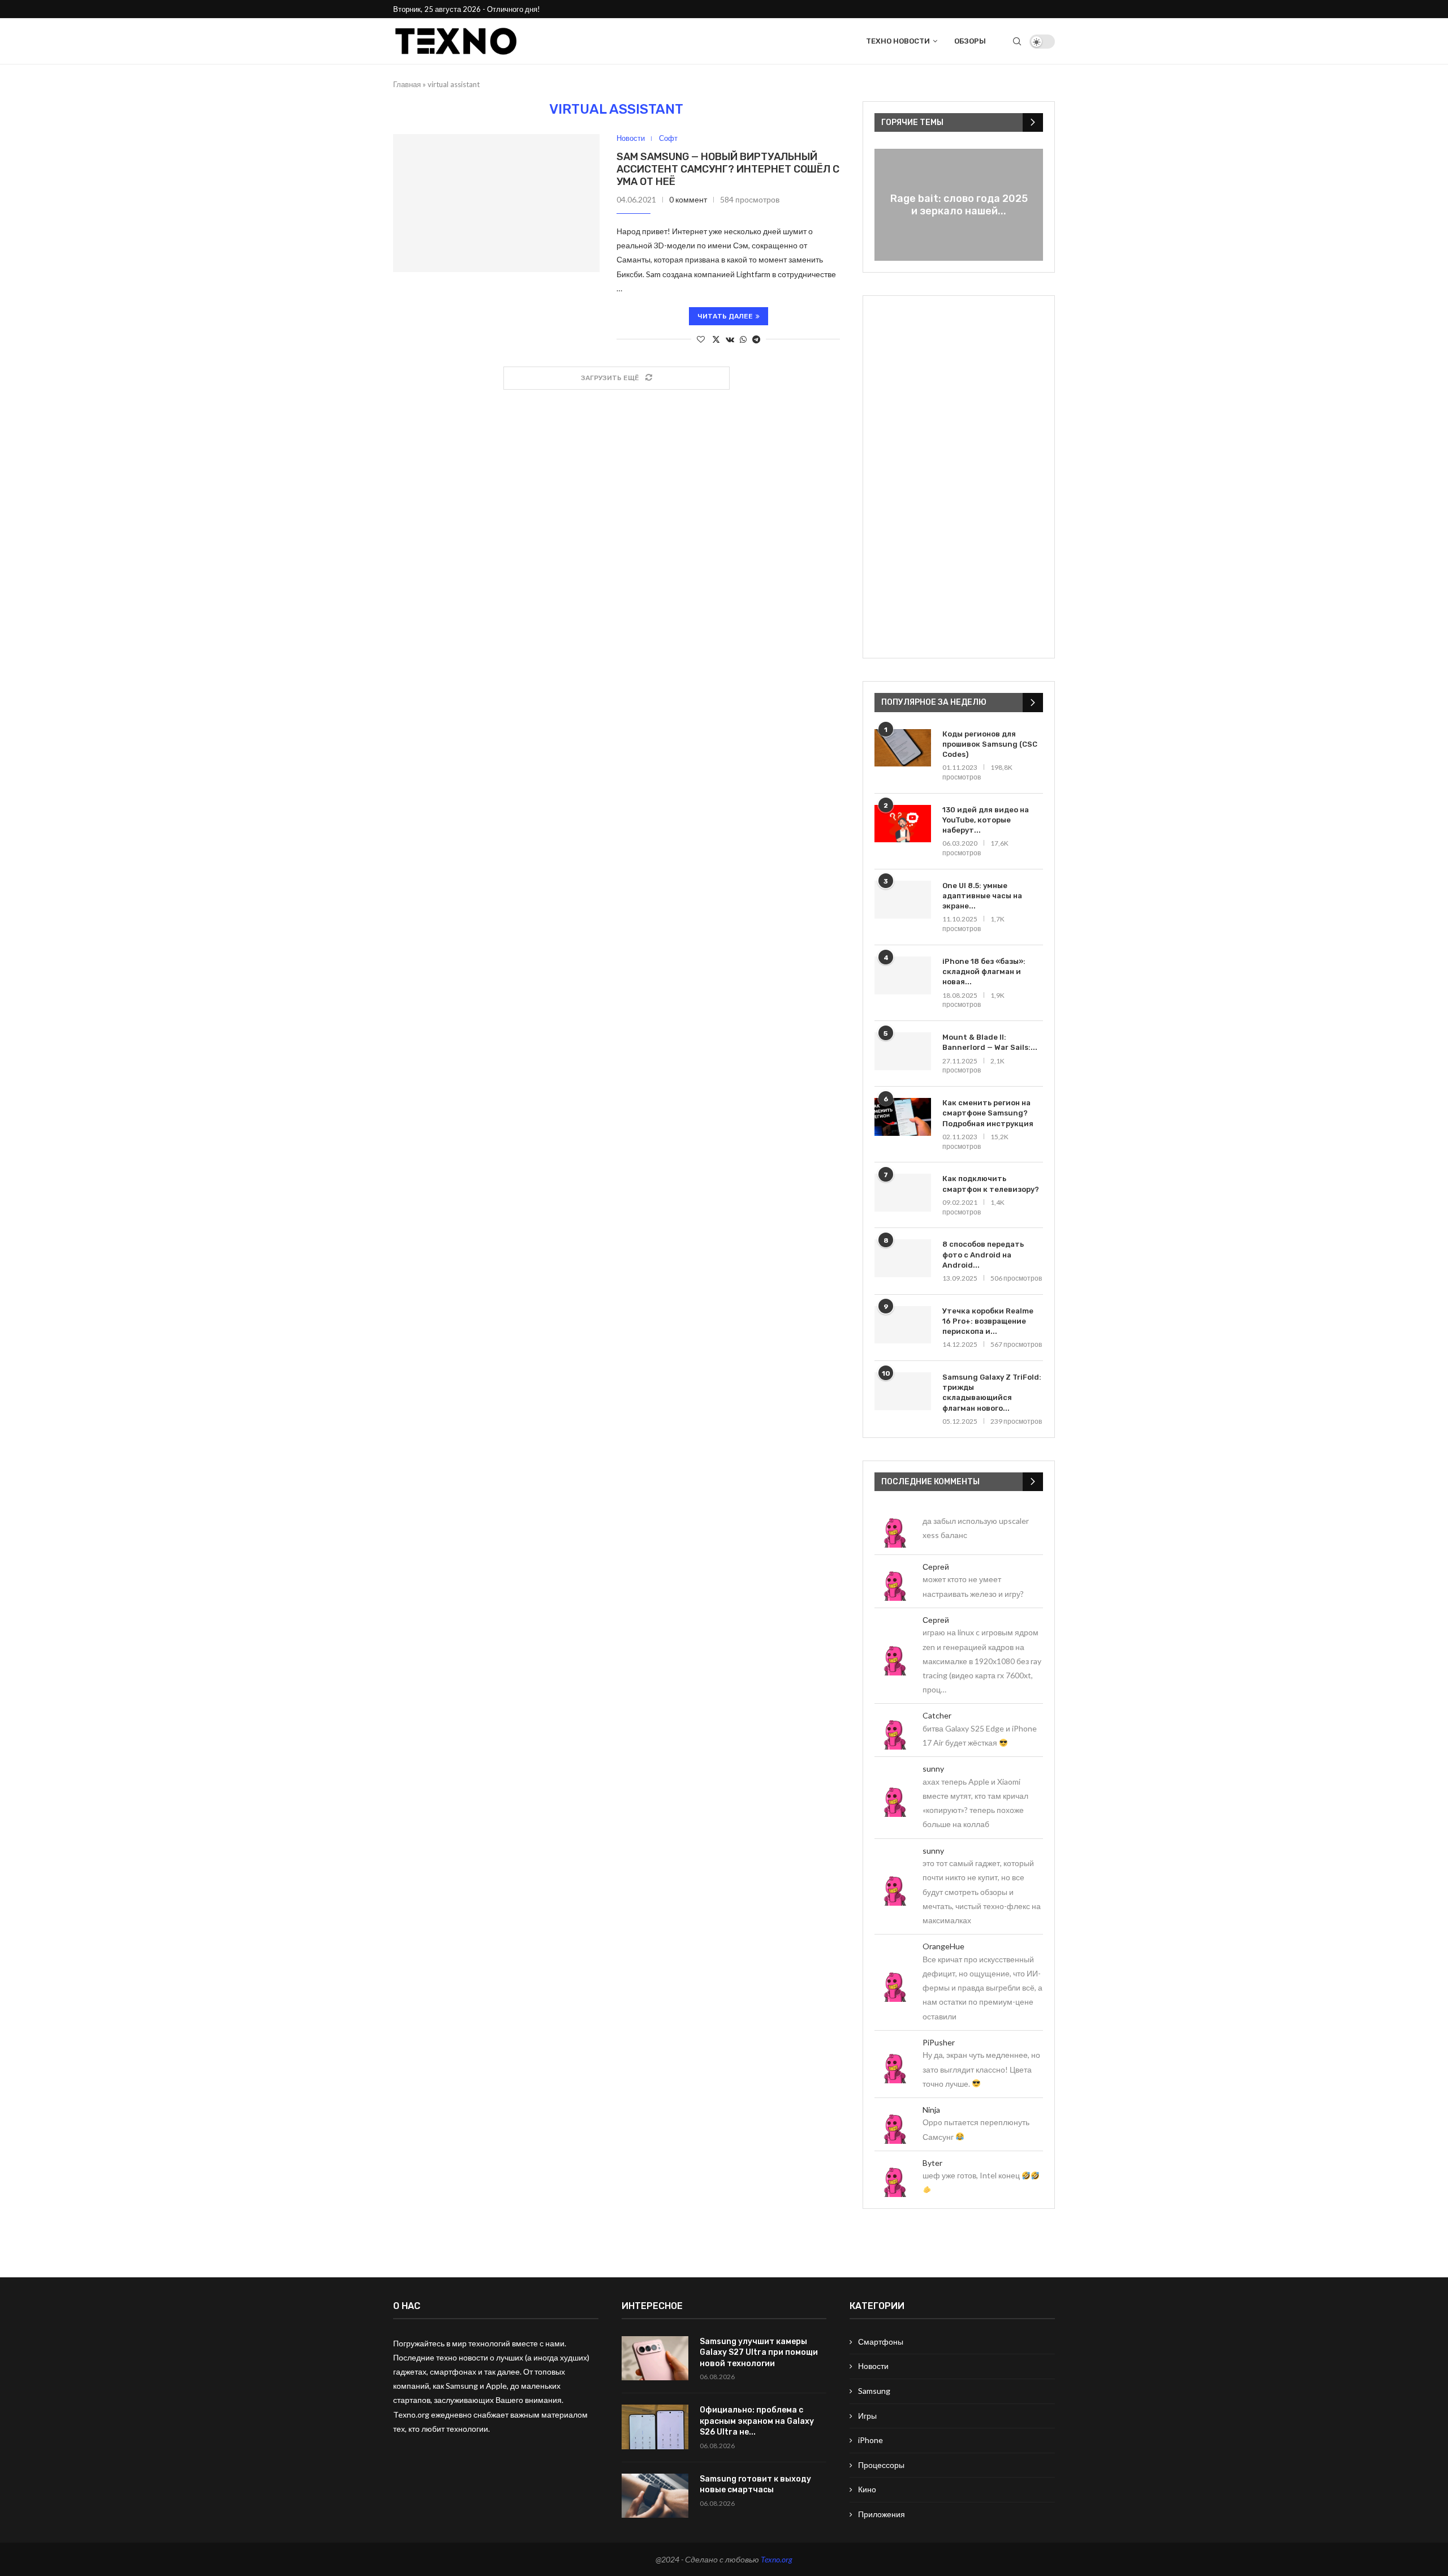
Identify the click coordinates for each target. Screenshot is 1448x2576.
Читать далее (725, 316)
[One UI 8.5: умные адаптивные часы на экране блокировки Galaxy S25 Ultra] (903, 900)
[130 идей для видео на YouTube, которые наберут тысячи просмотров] (903, 824)
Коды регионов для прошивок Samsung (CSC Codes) (990, 744)
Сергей (936, 1567)
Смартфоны (881, 2342)
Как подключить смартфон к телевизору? (991, 1184)
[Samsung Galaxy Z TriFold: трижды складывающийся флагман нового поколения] (903, 1391)
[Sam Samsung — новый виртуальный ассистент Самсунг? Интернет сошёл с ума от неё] (496, 203)
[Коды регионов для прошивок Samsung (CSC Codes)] (903, 748)
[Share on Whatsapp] (743, 339)
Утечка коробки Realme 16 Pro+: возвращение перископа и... (988, 1321)
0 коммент (688, 199)
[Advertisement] (959, 477)
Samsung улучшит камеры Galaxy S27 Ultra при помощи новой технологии (759, 2353)
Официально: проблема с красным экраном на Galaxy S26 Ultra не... (757, 2421)
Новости (873, 2366)
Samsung (874, 2391)
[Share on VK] (730, 339)
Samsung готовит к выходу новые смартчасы (755, 2485)
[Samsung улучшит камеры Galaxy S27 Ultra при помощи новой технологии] (655, 2359)
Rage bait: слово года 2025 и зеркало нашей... (959, 205)
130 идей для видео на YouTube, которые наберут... (986, 820)
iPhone (870, 2440)
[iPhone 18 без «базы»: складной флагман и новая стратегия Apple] (903, 975)
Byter (932, 2163)
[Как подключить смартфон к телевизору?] (903, 1193)
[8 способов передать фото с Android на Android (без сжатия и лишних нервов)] (903, 1258)
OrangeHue (943, 1946)
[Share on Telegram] (756, 339)
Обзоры (970, 41)
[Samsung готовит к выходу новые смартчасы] (655, 2496)
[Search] (1017, 41)
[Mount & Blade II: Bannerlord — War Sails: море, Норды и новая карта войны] (903, 1051)
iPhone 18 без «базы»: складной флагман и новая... (984, 972)
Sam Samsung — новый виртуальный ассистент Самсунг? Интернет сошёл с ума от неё (728, 169)
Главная (407, 84)
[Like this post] (701, 339)
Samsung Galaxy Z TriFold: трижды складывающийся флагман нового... (992, 1393)
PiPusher (939, 2042)
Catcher (937, 1715)
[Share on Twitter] (716, 339)
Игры (867, 2416)
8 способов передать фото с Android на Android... (983, 1254)
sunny (933, 1769)
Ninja (931, 2110)
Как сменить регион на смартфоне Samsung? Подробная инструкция (988, 1113)
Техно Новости (898, 41)
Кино (867, 2489)
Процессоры (881, 2465)
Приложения (882, 2514)
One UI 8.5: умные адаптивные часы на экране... (982, 896)
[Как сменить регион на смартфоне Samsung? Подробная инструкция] (903, 1117)
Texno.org (777, 2559)
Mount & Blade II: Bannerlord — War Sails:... (990, 1042)
